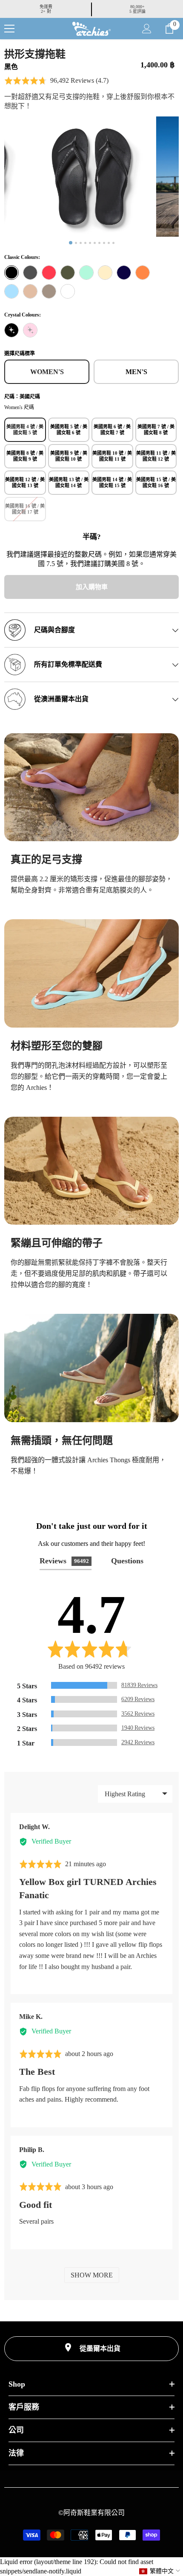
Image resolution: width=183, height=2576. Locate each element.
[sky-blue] (11, 291)
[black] (11, 273)
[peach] (143, 273)
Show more (92, 2275)
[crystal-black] (11, 330)
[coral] (49, 273)
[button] (56, 81)
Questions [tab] (127, 1561)
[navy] (124, 273)
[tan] (30, 291)
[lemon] (105, 273)
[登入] (147, 29)
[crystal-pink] (30, 330)
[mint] (86, 273)
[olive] (68, 273)
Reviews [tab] (64, 1561)
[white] (68, 291)
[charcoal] (30, 273)
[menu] (9, 29)
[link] (91, 787)
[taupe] (49, 291)
